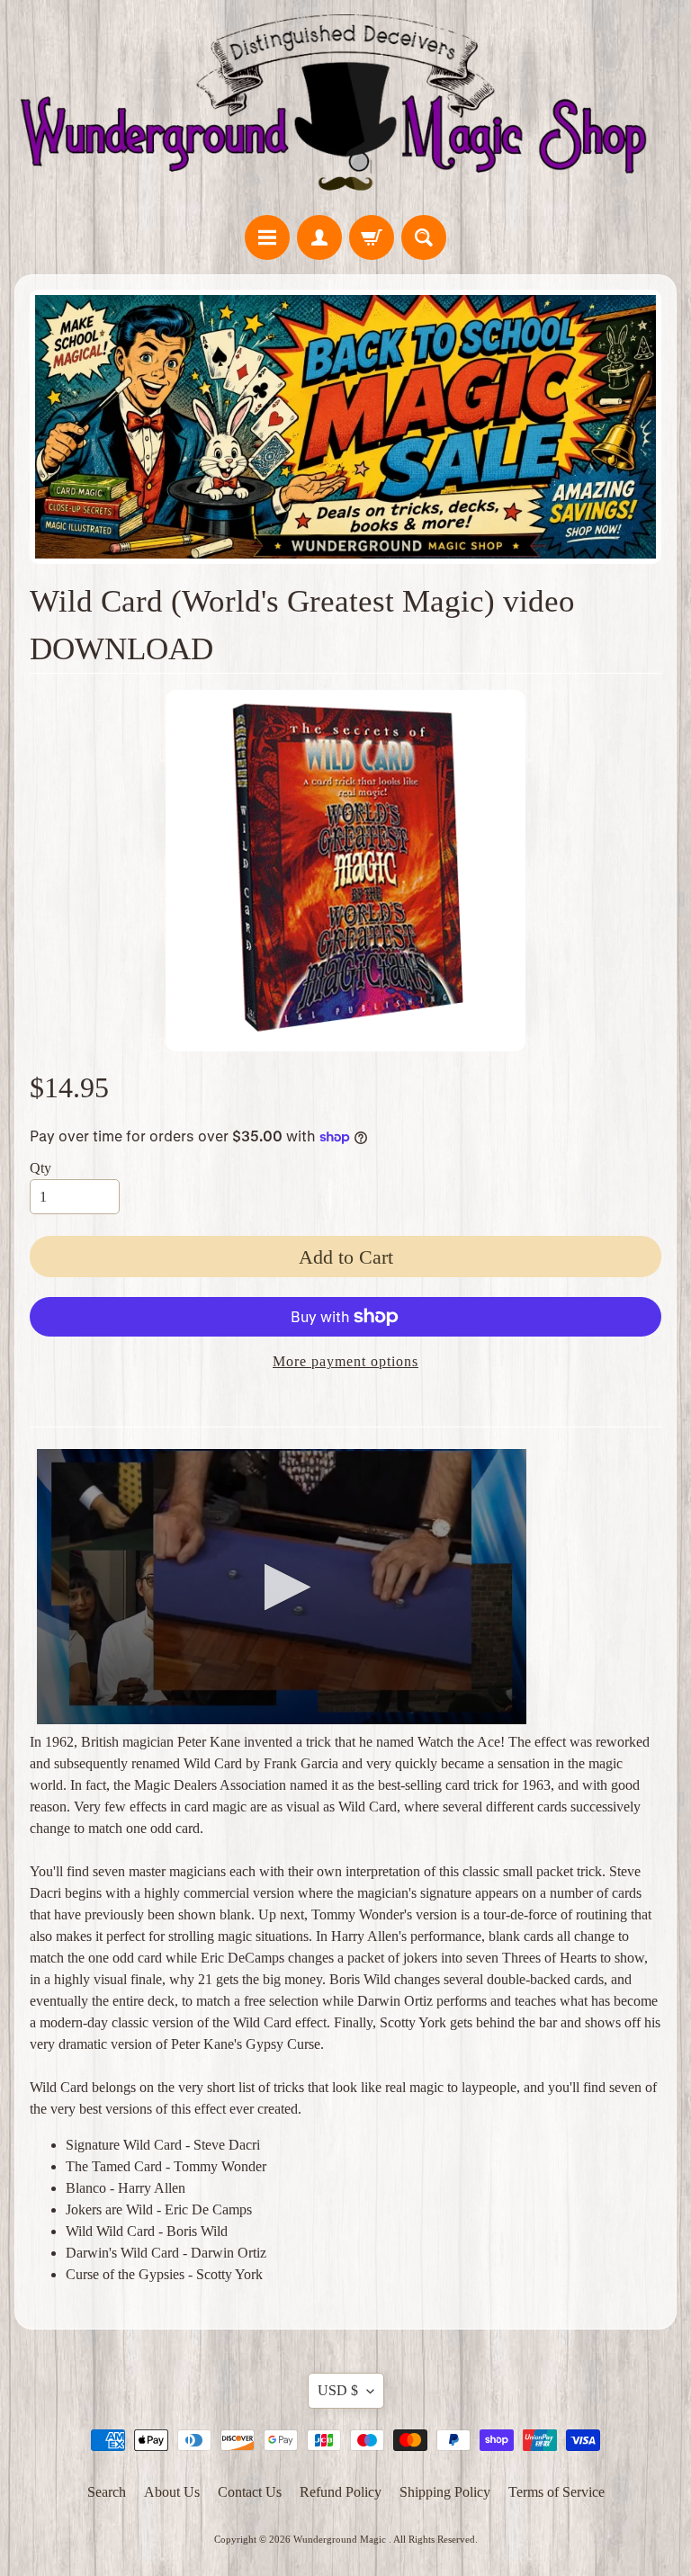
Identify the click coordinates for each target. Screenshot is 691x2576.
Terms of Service (556, 2492)
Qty (40, 1168)
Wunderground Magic (341, 2539)
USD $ (338, 2390)
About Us (172, 2492)
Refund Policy (341, 2492)
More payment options (345, 1361)
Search (107, 2492)
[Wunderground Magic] (345, 110)
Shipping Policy (445, 2492)
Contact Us (250, 2492)
